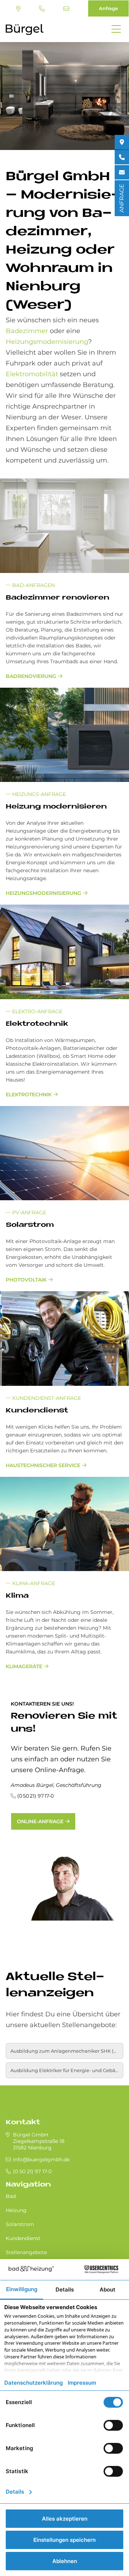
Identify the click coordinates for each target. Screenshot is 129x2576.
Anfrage (108, 8)
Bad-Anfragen (33, 585)
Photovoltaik (26, 1280)
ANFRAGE (122, 198)
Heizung (16, 2210)
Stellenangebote (26, 2252)
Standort (19, 9)
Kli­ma (17, 1596)
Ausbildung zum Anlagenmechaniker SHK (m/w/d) (67, 2051)
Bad (11, 2196)
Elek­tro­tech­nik (37, 1024)
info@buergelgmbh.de (67, 9)
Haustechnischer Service (43, 1465)
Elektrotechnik (29, 1094)
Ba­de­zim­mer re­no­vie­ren (58, 598)
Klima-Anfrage (33, 1583)
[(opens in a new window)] (122, 142)
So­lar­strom (30, 1225)
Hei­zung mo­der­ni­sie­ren (56, 807)
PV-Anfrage (28, 1212)
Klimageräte (24, 1666)
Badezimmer (27, 331)
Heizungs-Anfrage (38, 794)
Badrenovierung (31, 676)
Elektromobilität (32, 374)
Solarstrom (20, 2224)
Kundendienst (23, 2238)
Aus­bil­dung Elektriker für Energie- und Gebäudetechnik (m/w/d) (67, 2070)
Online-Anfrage (40, 1821)
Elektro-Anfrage (37, 1011)
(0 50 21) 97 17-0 (43, 9)
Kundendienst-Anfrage (46, 1398)
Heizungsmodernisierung (47, 342)
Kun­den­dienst (37, 1411)
